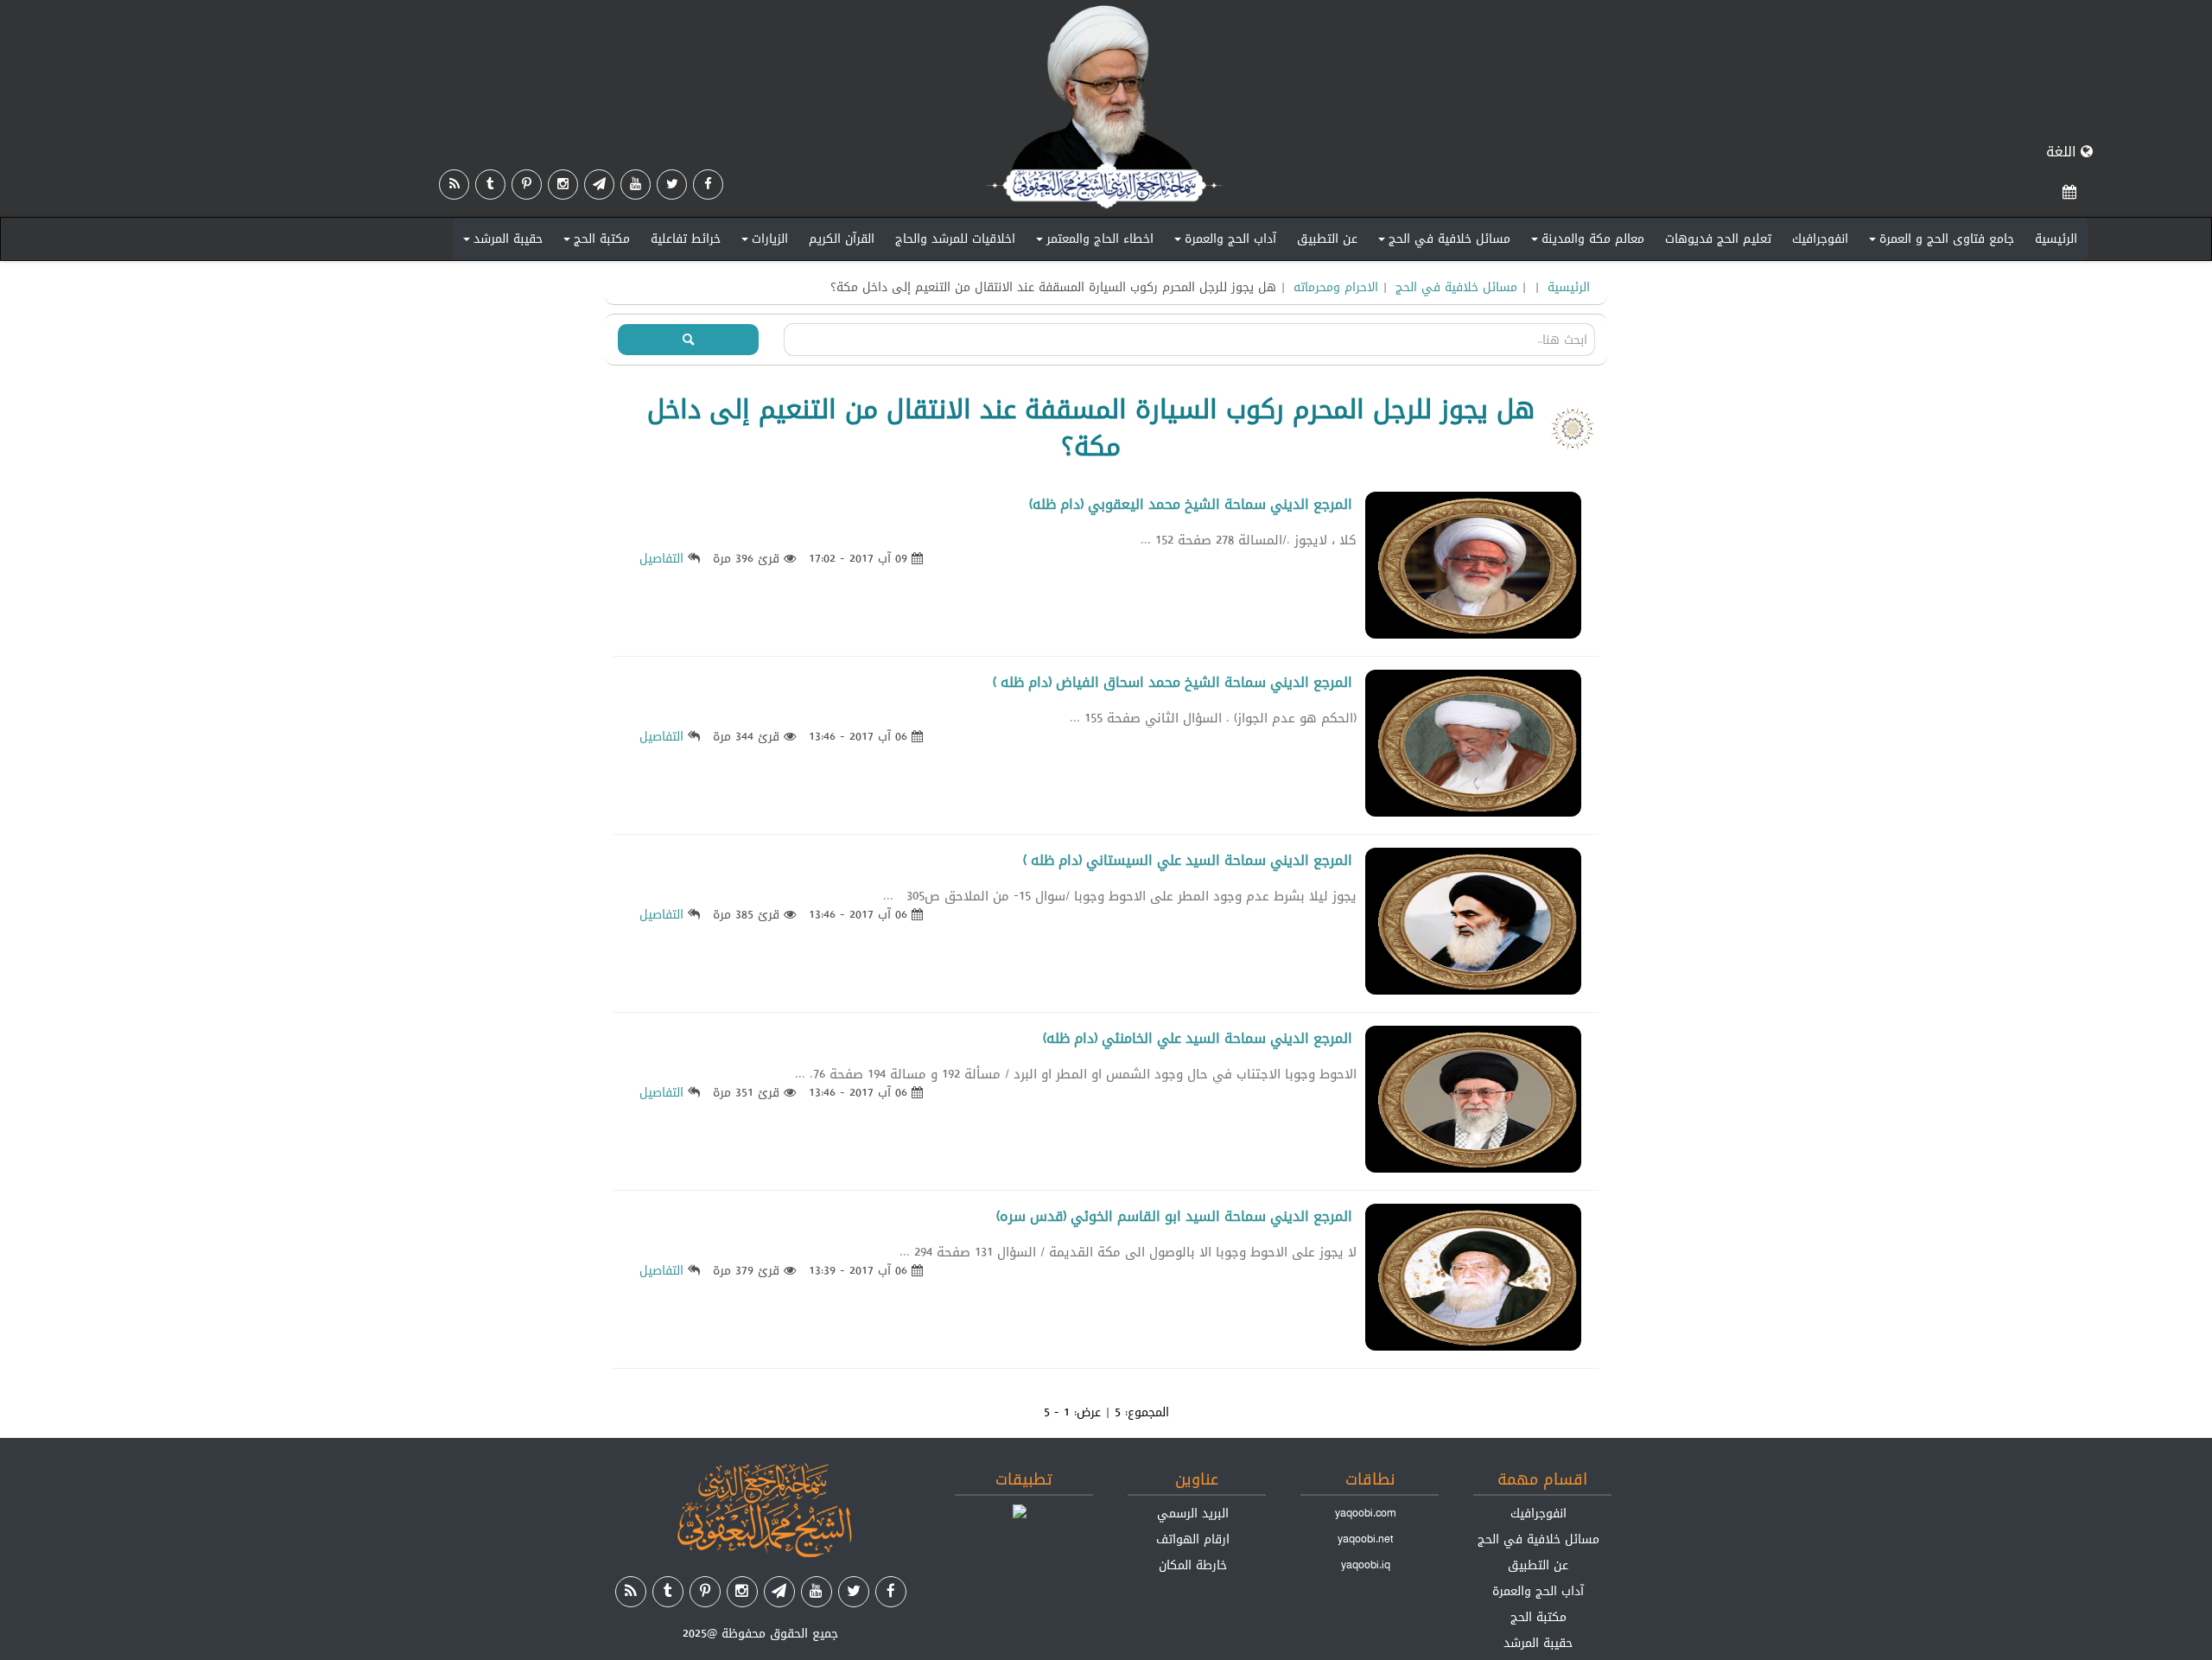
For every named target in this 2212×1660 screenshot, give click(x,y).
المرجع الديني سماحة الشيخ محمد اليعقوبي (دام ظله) (1191, 504)
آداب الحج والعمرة (1223, 242)
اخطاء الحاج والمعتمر (1092, 242)
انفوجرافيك (1820, 239)
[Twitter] (672, 184)
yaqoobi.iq (1366, 1565)
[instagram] (563, 184)
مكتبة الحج (594, 242)
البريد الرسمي (1193, 1513)
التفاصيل (661, 558)
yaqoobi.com (1365, 1513)
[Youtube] (636, 184)
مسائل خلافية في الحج (1442, 242)
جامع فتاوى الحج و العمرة (1939, 242)
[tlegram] (599, 184)
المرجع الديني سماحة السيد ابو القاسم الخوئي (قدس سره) (1174, 1216)
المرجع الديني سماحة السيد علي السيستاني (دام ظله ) (1188, 860)
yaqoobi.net (1366, 1539)
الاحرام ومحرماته (1336, 287)
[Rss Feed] (454, 184)
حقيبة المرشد (500, 242)
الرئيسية (2056, 239)
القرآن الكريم (842, 239)
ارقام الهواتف (1193, 1539)
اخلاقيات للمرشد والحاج (955, 239)
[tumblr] (490, 184)
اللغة (2063, 152)
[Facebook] (708, 184)
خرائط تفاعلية (686, 239)
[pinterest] (527, 184)
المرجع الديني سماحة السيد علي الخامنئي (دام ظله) (1198, 1038)
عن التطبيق (1327, 239)
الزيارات (762, 242)
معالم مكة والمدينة (1585, 242)
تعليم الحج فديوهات (1718, 239)
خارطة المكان (1193, 1565)
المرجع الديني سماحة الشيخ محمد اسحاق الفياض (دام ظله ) (1173, 682)
